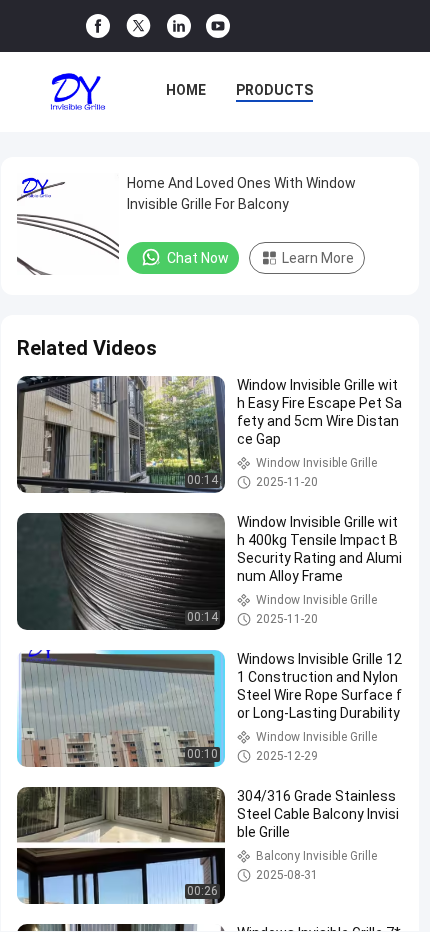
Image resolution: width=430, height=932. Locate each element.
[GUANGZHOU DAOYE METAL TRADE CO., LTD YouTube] (218, 26)
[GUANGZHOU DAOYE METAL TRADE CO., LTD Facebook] (98, 26)
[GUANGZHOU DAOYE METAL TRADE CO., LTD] (78, 92)
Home (186, 90)
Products (274, 90)
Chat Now (198, 258)
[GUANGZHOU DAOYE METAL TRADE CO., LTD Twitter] (138, 26)
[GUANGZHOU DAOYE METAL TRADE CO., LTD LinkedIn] (179, 26)
